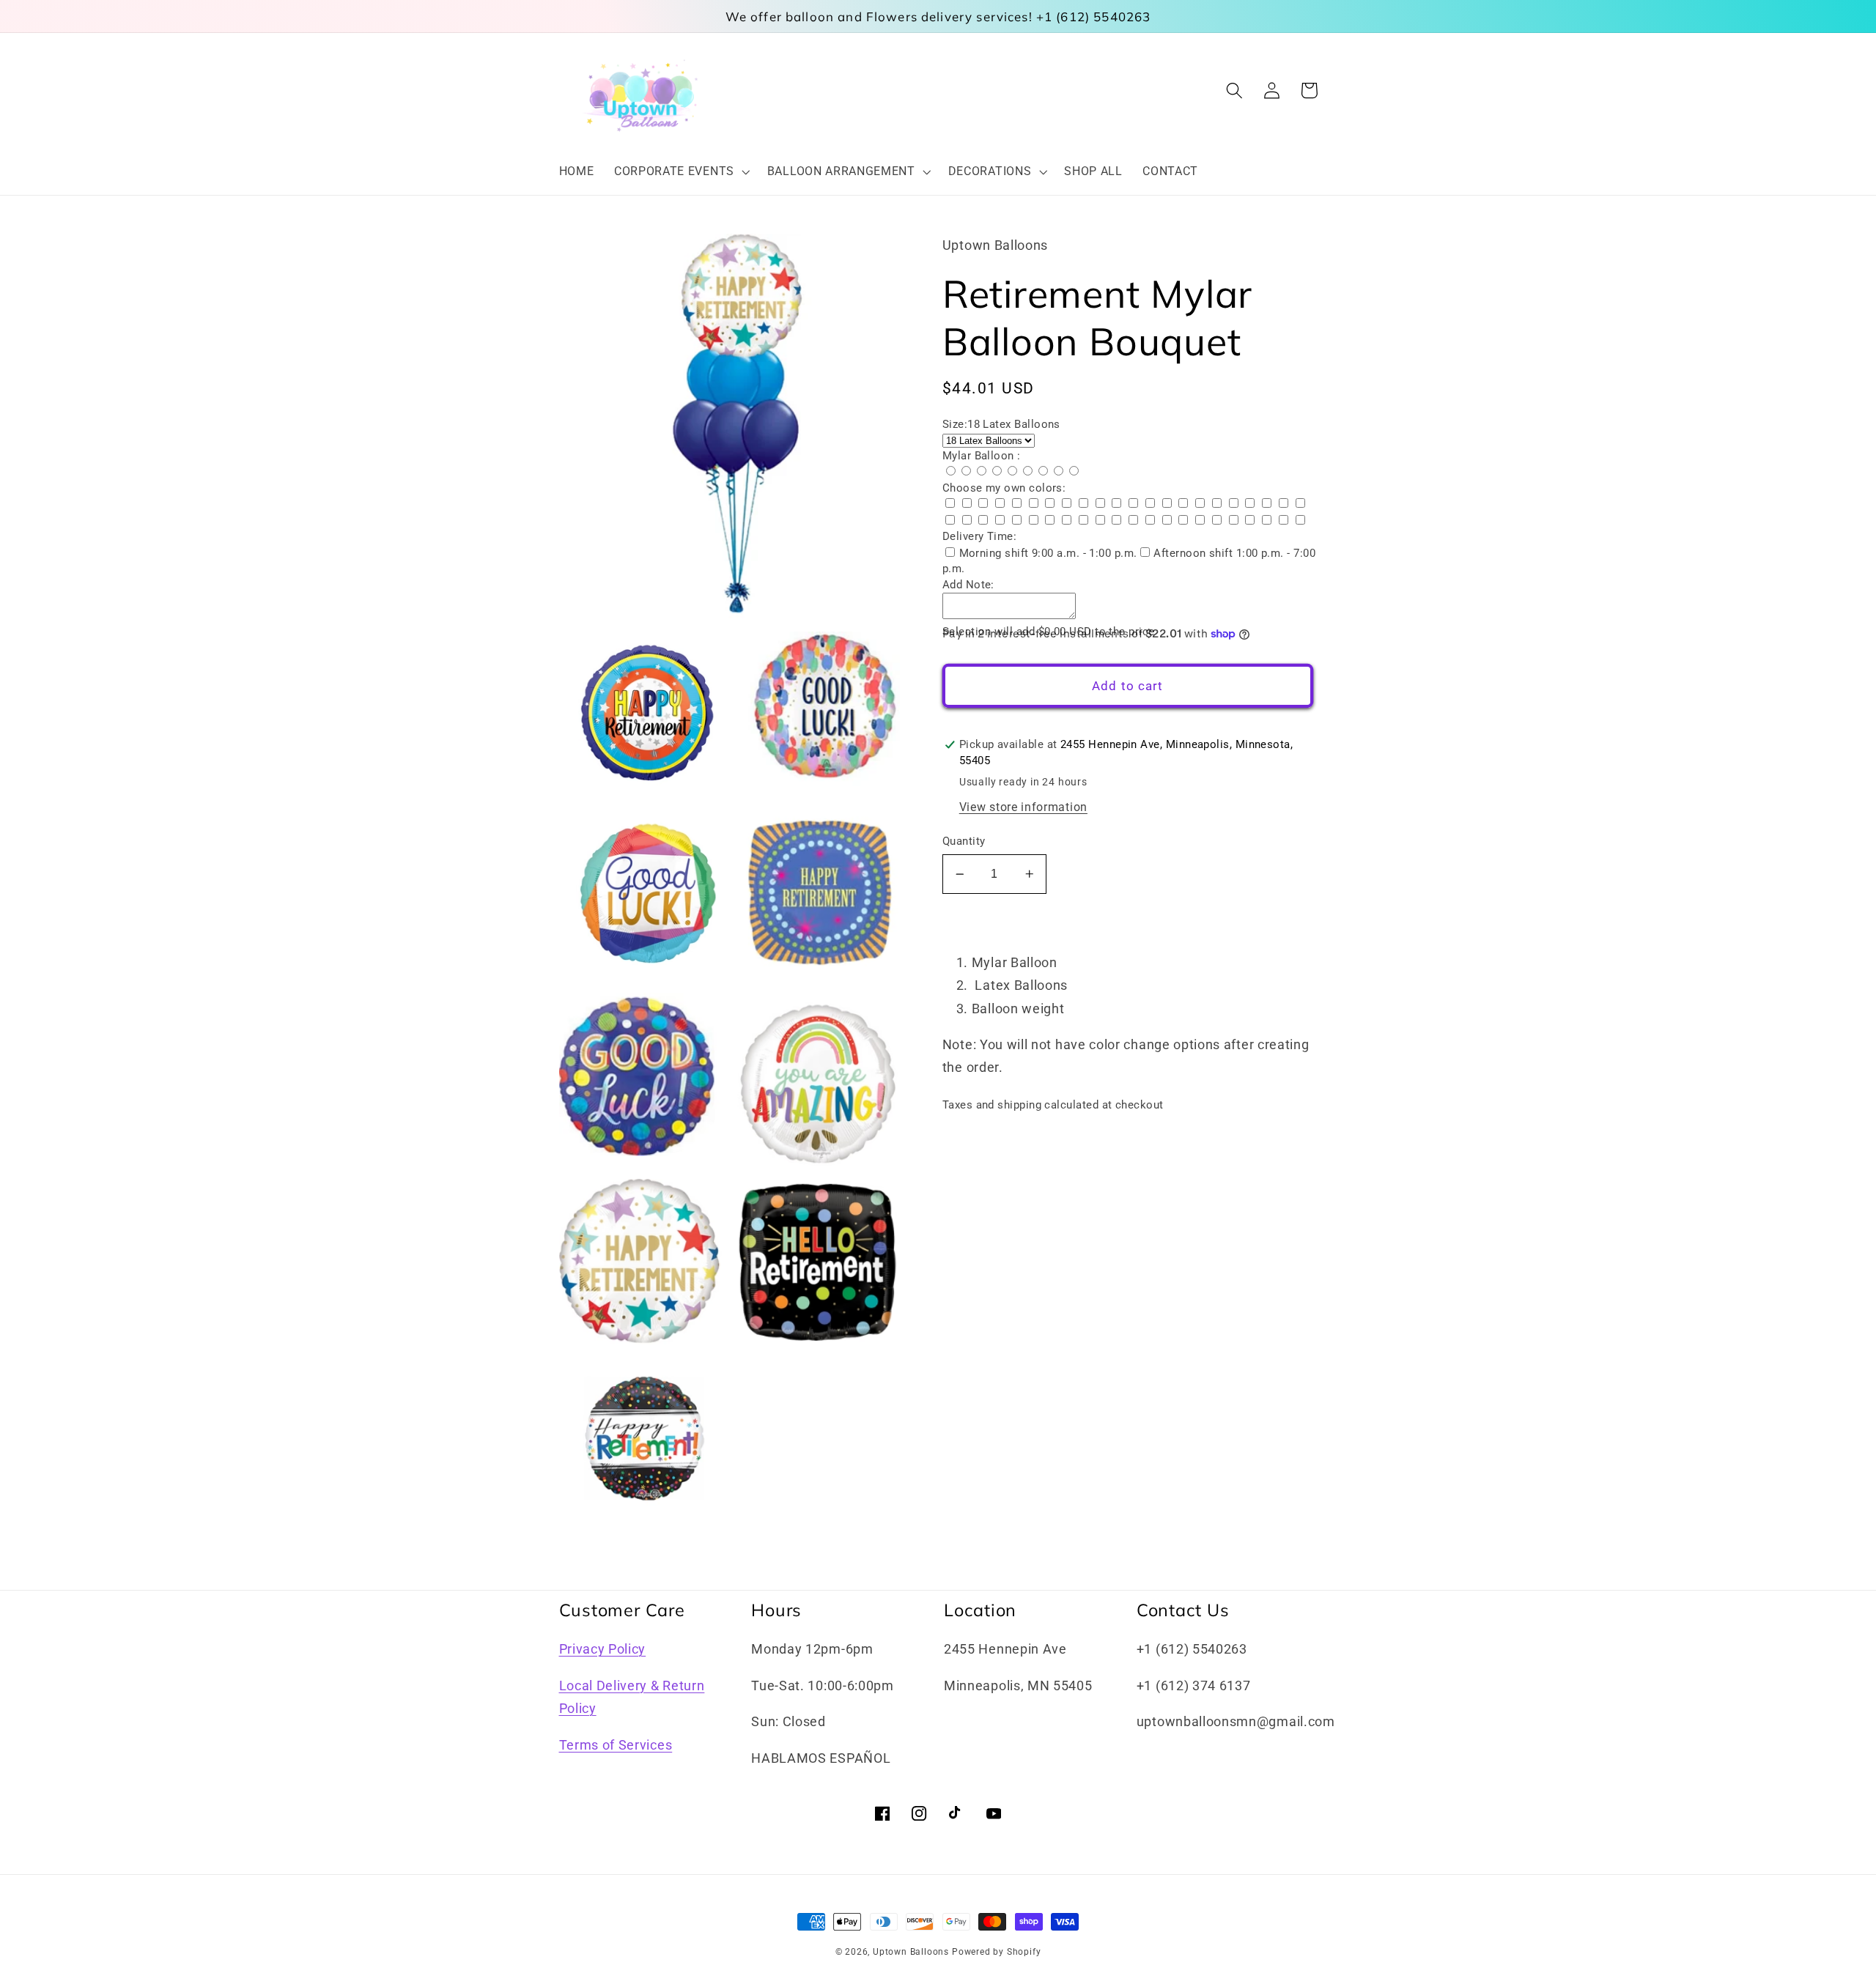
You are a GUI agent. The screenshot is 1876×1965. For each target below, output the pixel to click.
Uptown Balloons (911, 1952)
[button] (680, 171)
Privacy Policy (603, 1649)
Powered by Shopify (997, 1952)
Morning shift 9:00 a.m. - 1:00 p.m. (1048, 553)
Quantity (964, 841)
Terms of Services (616, 1745)
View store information (1023, 807)
